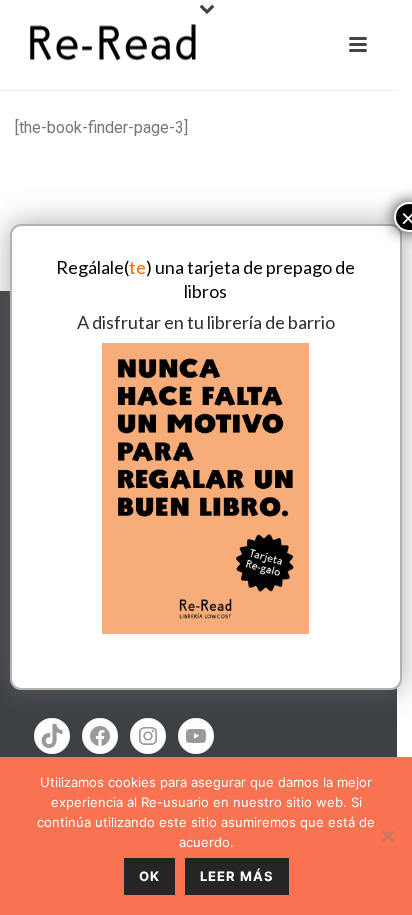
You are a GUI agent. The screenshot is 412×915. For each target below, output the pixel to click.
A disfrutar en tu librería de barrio (206, 322)
